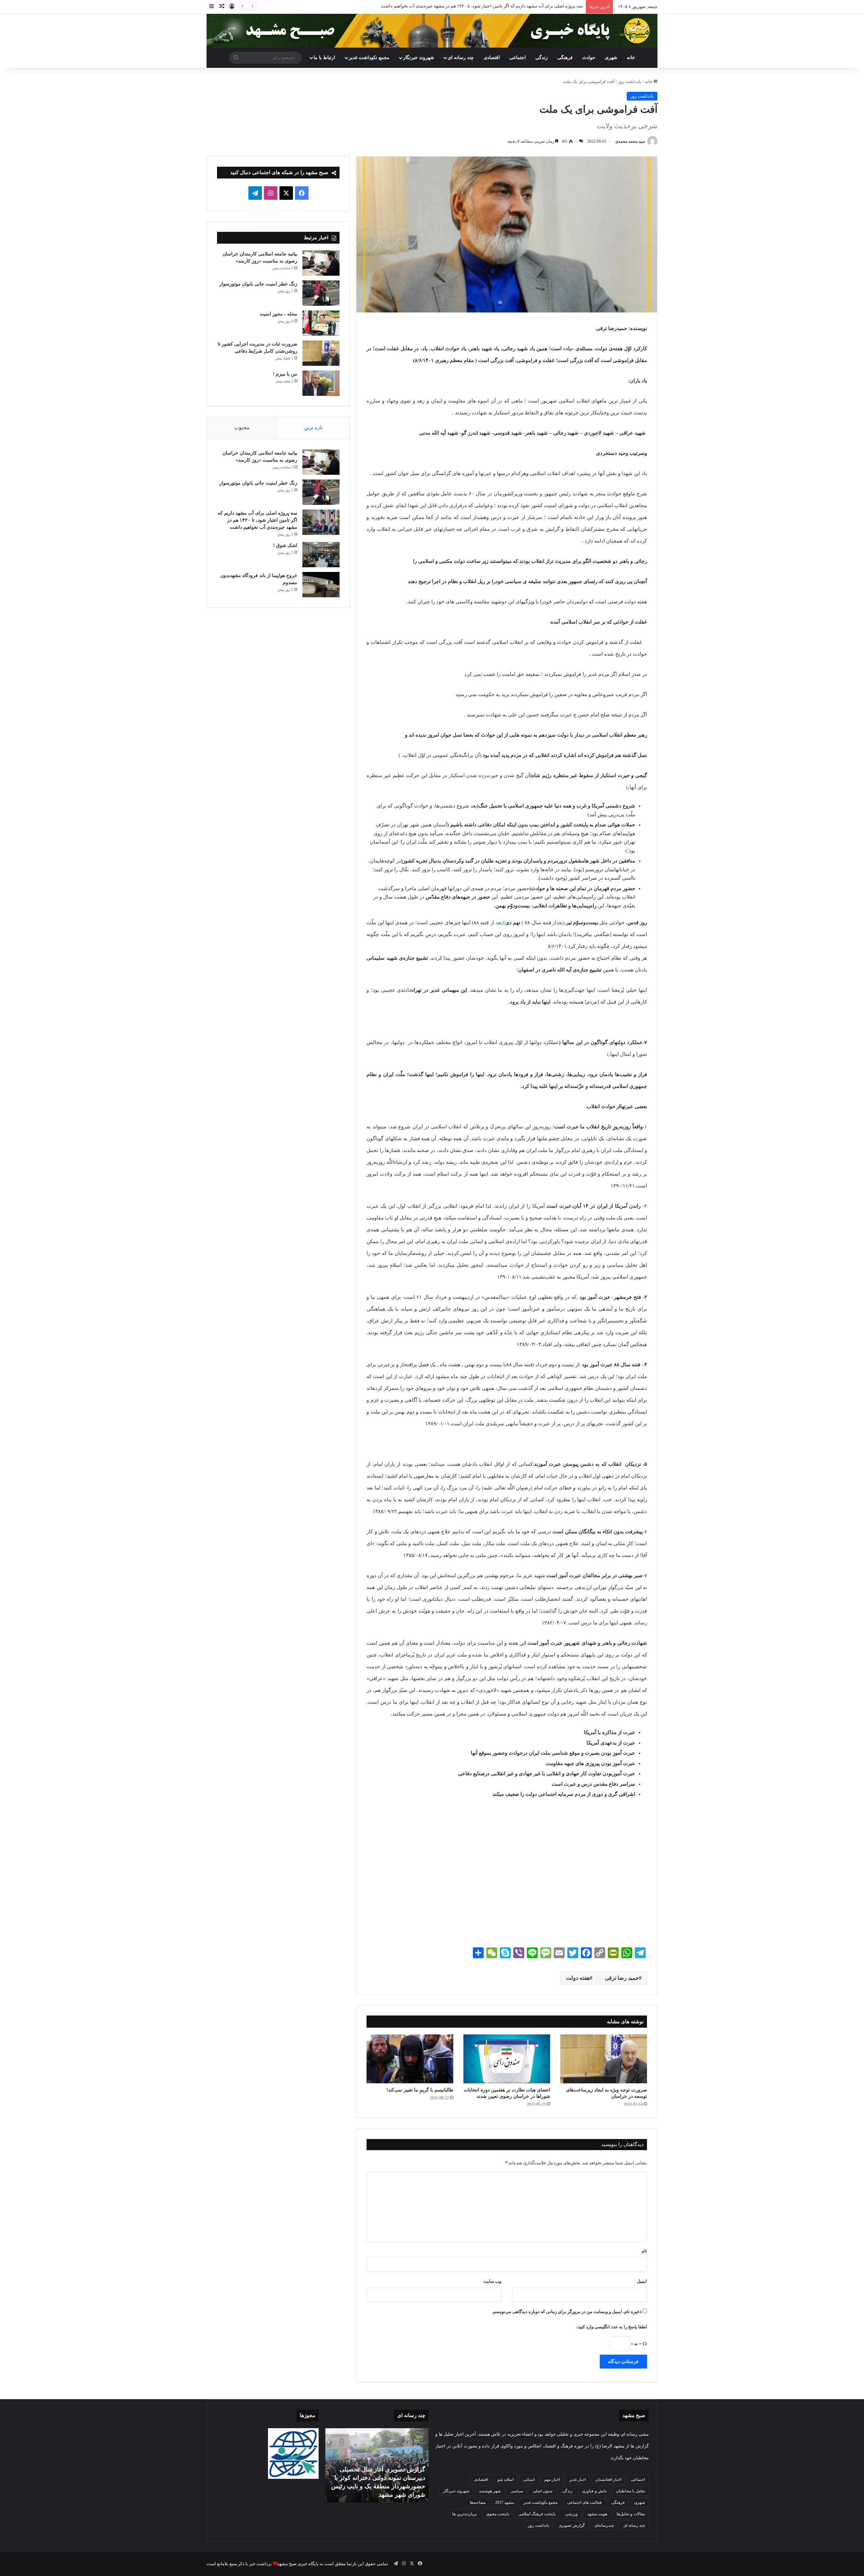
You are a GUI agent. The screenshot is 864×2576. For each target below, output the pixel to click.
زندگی (542, 58)
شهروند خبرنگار (456, 2491)
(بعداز (558, 923)
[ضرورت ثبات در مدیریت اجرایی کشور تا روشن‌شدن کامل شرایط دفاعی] (321, 353)
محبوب (242, 428)
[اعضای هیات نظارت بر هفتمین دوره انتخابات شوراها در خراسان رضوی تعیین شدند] (507, 2059)
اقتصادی (492, 58)
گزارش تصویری (572, 2525)
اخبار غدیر (578, 2479)
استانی (529, 2479)
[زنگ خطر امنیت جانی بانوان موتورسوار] (321, 293)
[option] (377, 2465)
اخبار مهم (552, 2479)
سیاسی (517, 2491)
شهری (611, 58)
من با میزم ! (285, 374)
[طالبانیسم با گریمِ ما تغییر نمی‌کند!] (410, 2059)
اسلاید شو (506, 2479)
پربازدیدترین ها (464, 2514)
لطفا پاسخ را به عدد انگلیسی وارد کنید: (612, 2327)
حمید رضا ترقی (622, 1978)
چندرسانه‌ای (604, 2525)
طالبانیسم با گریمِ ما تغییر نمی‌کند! (420, 2090)
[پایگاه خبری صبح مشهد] (432, 31)
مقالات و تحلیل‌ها (631, 2514)
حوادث (589, 58)
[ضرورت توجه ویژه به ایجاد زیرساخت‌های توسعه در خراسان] (604, 2059)
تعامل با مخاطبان (630, 2491)
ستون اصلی (543, 2491)
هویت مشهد (597, 2514)
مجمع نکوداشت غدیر (369, 58)
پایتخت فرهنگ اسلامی (537, 2514)
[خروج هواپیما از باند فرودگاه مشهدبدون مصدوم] (321, 585)
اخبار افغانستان (608, 2479)
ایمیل (642, 2281)
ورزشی (571, 2514)
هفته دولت (578, 1978)
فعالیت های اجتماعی (584, 2502)
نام (644, 2251)
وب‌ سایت (492, 2281)
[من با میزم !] (321, 383)
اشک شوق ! (572, 6)
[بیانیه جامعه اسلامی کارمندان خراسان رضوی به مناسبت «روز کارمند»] (321, 263)
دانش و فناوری (594, 2491)
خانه (631, 58)
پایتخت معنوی (497, 2514)
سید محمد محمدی (630, 141)
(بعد (500, 923)
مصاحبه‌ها (478, 2502)
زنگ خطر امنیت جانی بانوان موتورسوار (258, 284)
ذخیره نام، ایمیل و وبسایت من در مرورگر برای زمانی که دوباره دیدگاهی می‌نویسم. (567, 2312)
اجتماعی (518, 58)
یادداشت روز (630, 81)
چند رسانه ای (461, 58)
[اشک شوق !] (321, 555)
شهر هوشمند (490, 2491)
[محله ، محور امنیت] (321, 323)
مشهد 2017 (505, 2502)
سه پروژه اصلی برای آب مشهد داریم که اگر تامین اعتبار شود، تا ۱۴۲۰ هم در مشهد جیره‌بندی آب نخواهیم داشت (258, 520)
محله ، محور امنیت (278, 314)
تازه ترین (313, 428)
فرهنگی (565, 58)
